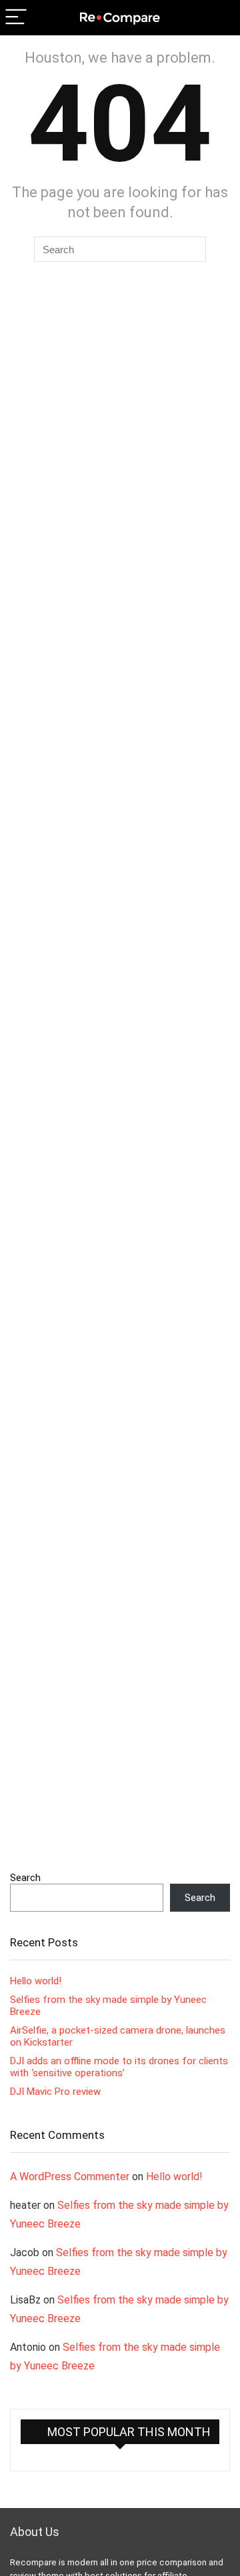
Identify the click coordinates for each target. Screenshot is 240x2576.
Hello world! (36, 1981)
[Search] (219, 18)
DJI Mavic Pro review (55, 2092)
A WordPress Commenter (70, 2177)
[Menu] (16, 18)
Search (25, 1878)
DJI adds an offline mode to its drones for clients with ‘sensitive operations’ (119, 2067)
